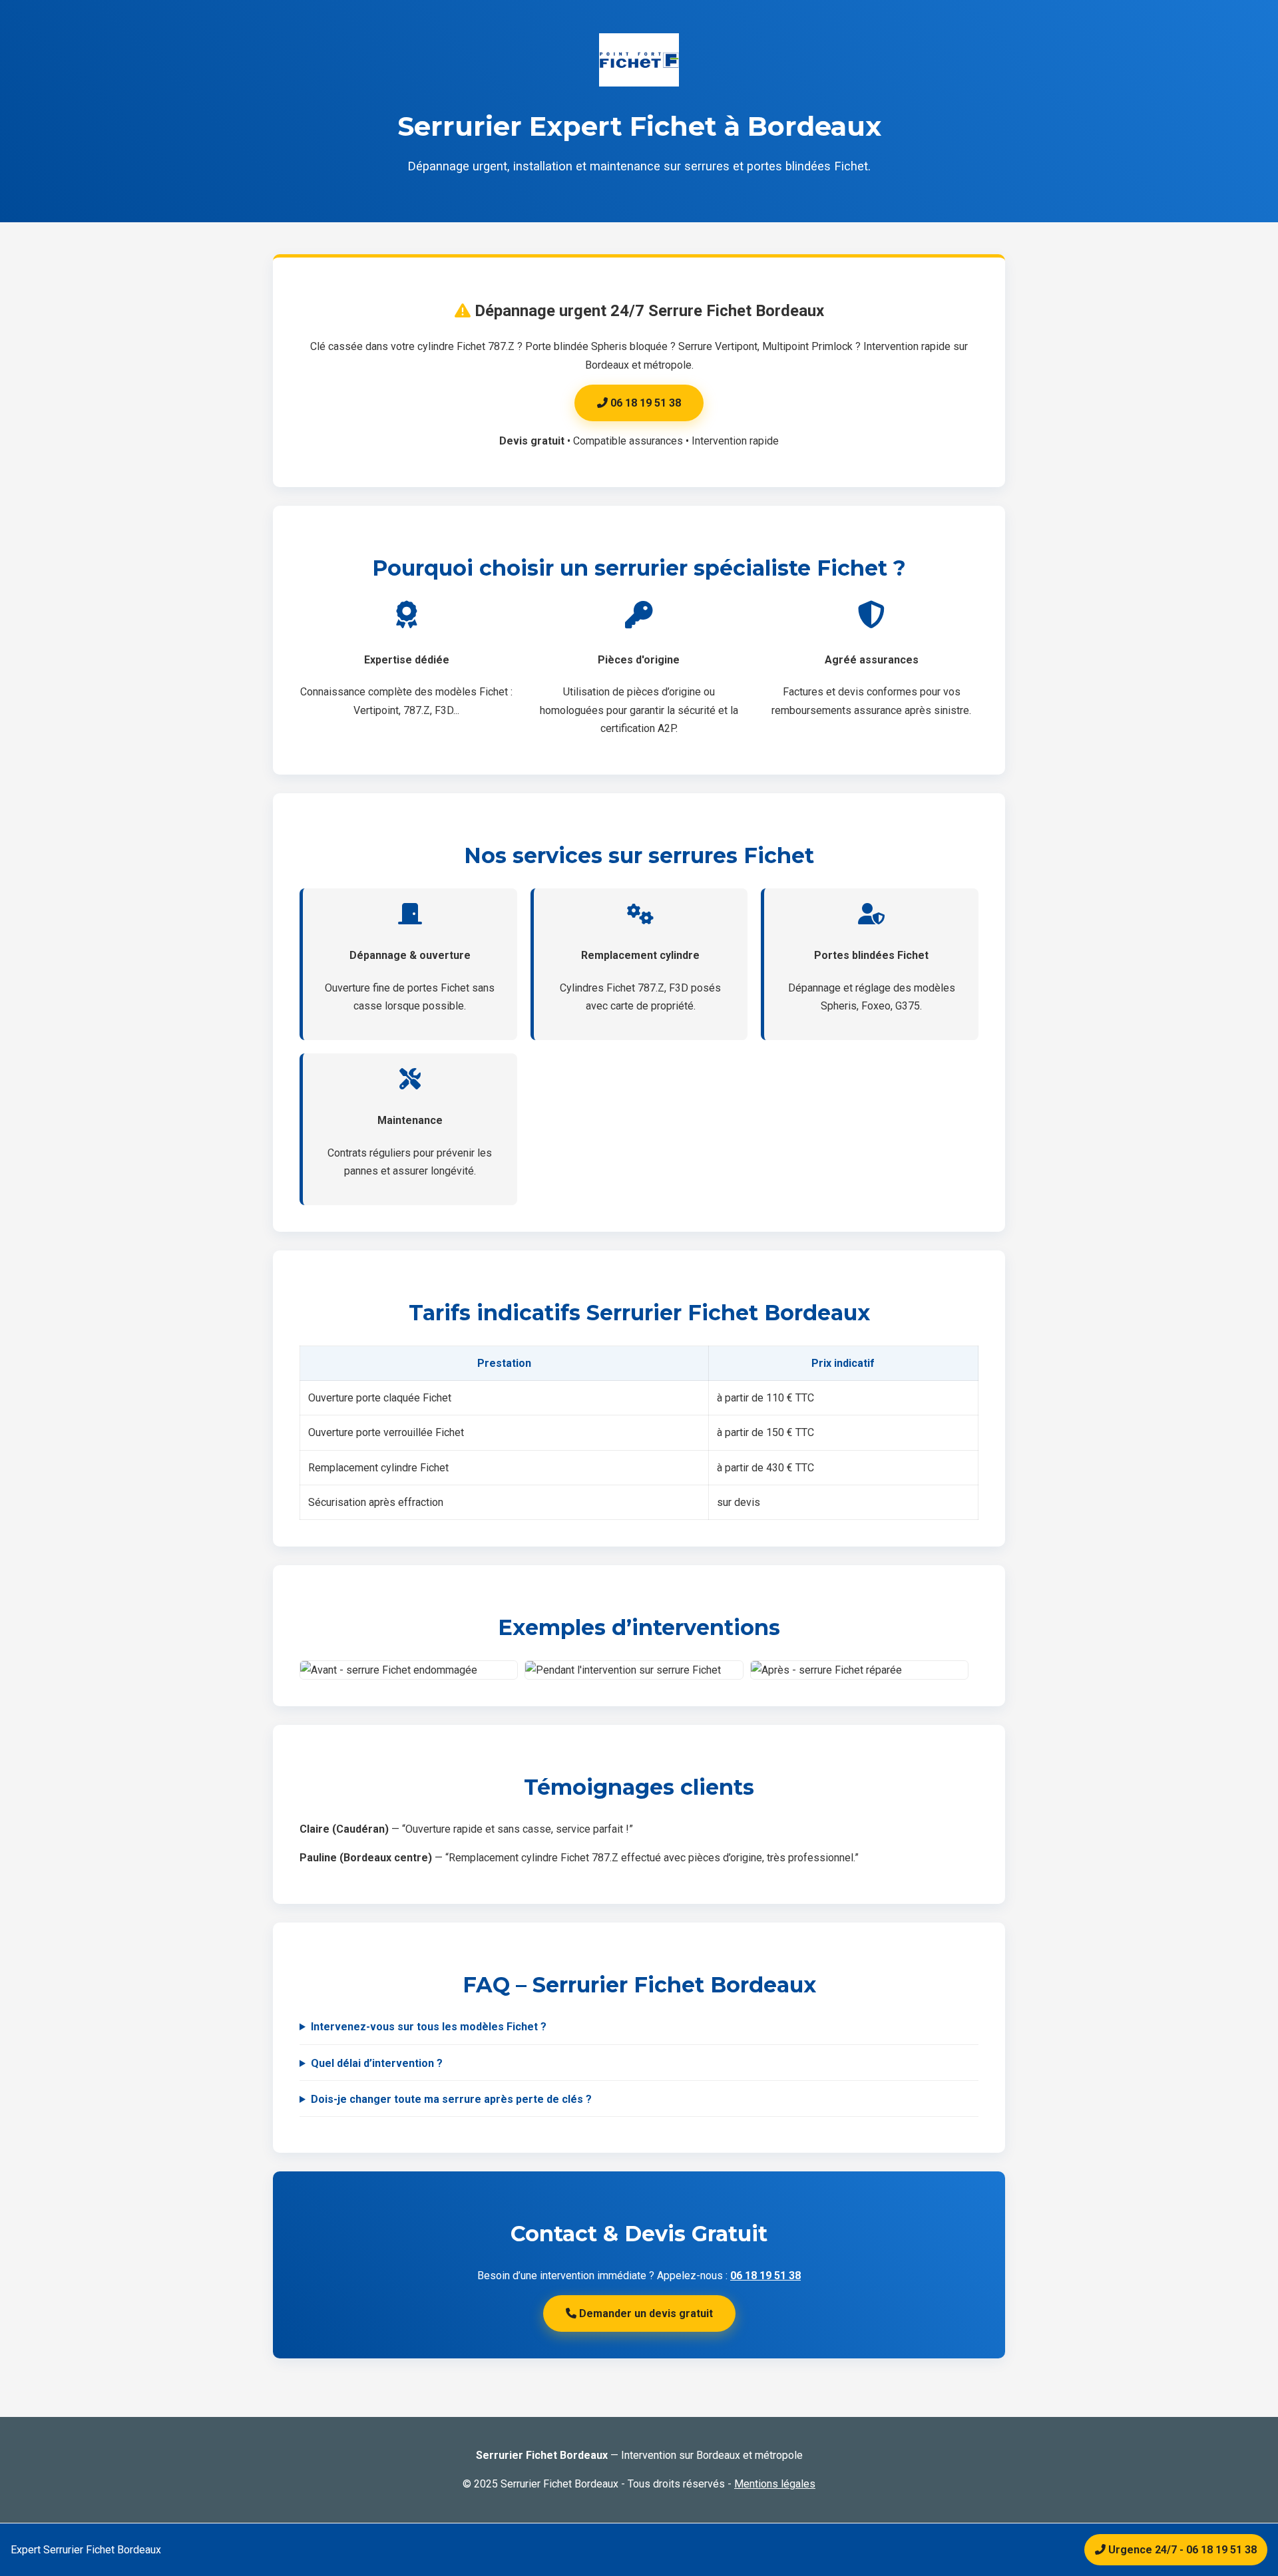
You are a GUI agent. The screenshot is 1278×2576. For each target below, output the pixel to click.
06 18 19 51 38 (644, 403)
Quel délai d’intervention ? (377, 2063)
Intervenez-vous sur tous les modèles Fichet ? (429, 2027)
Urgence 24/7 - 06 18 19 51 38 (1181, 2550)
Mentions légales (775, 2484)
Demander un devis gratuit (645, 2313)
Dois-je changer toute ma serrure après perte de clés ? (451, 2099)
